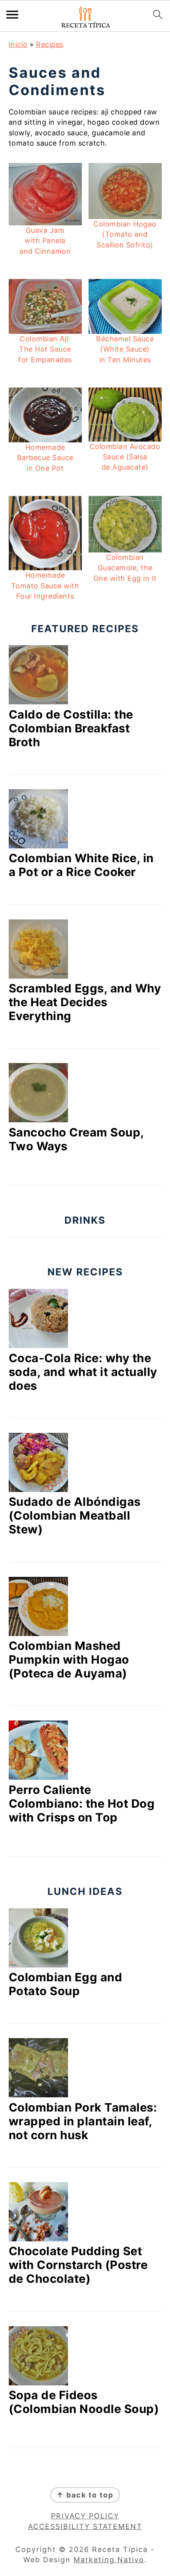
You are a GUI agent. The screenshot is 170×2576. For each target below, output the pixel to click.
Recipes (50, 44)
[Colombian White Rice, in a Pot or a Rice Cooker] (38, 846)
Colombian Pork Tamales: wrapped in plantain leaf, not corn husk (83, 2121)
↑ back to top (85, 2495)
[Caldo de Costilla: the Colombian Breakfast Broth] (38, 702)
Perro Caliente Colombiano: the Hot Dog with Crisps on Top (82, 1804)
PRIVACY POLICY (85, 2516)
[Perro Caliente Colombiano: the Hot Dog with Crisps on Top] (38, 1777)
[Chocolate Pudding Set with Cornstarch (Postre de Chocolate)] (38, 2239)
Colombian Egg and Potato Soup (66, 1984)
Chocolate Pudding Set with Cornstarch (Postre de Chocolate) (78, 2265)
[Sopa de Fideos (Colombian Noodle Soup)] (38, 2383)
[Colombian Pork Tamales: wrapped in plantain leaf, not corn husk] (38, 2095)
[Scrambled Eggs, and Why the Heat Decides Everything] (38, 976)
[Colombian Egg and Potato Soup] (38, 1965)
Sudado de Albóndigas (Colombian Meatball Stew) (75, 1515)
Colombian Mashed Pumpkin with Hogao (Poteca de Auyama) (69, 1660)
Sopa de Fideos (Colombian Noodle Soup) (84, 2402)
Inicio (18, 44)
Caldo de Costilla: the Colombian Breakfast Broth (71, 728)
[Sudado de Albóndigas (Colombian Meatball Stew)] (38, 1489)
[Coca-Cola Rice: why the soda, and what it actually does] (38, 1345)
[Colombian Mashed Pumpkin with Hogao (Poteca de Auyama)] (38, 1633)
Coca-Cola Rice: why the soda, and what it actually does (83, 1372)
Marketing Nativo (109, 2560)
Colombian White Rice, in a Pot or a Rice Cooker (81, 865)
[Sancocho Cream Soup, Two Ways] (38, 1120)
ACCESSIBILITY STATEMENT (85, 2526)
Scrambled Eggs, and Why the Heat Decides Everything (85, 1002)
